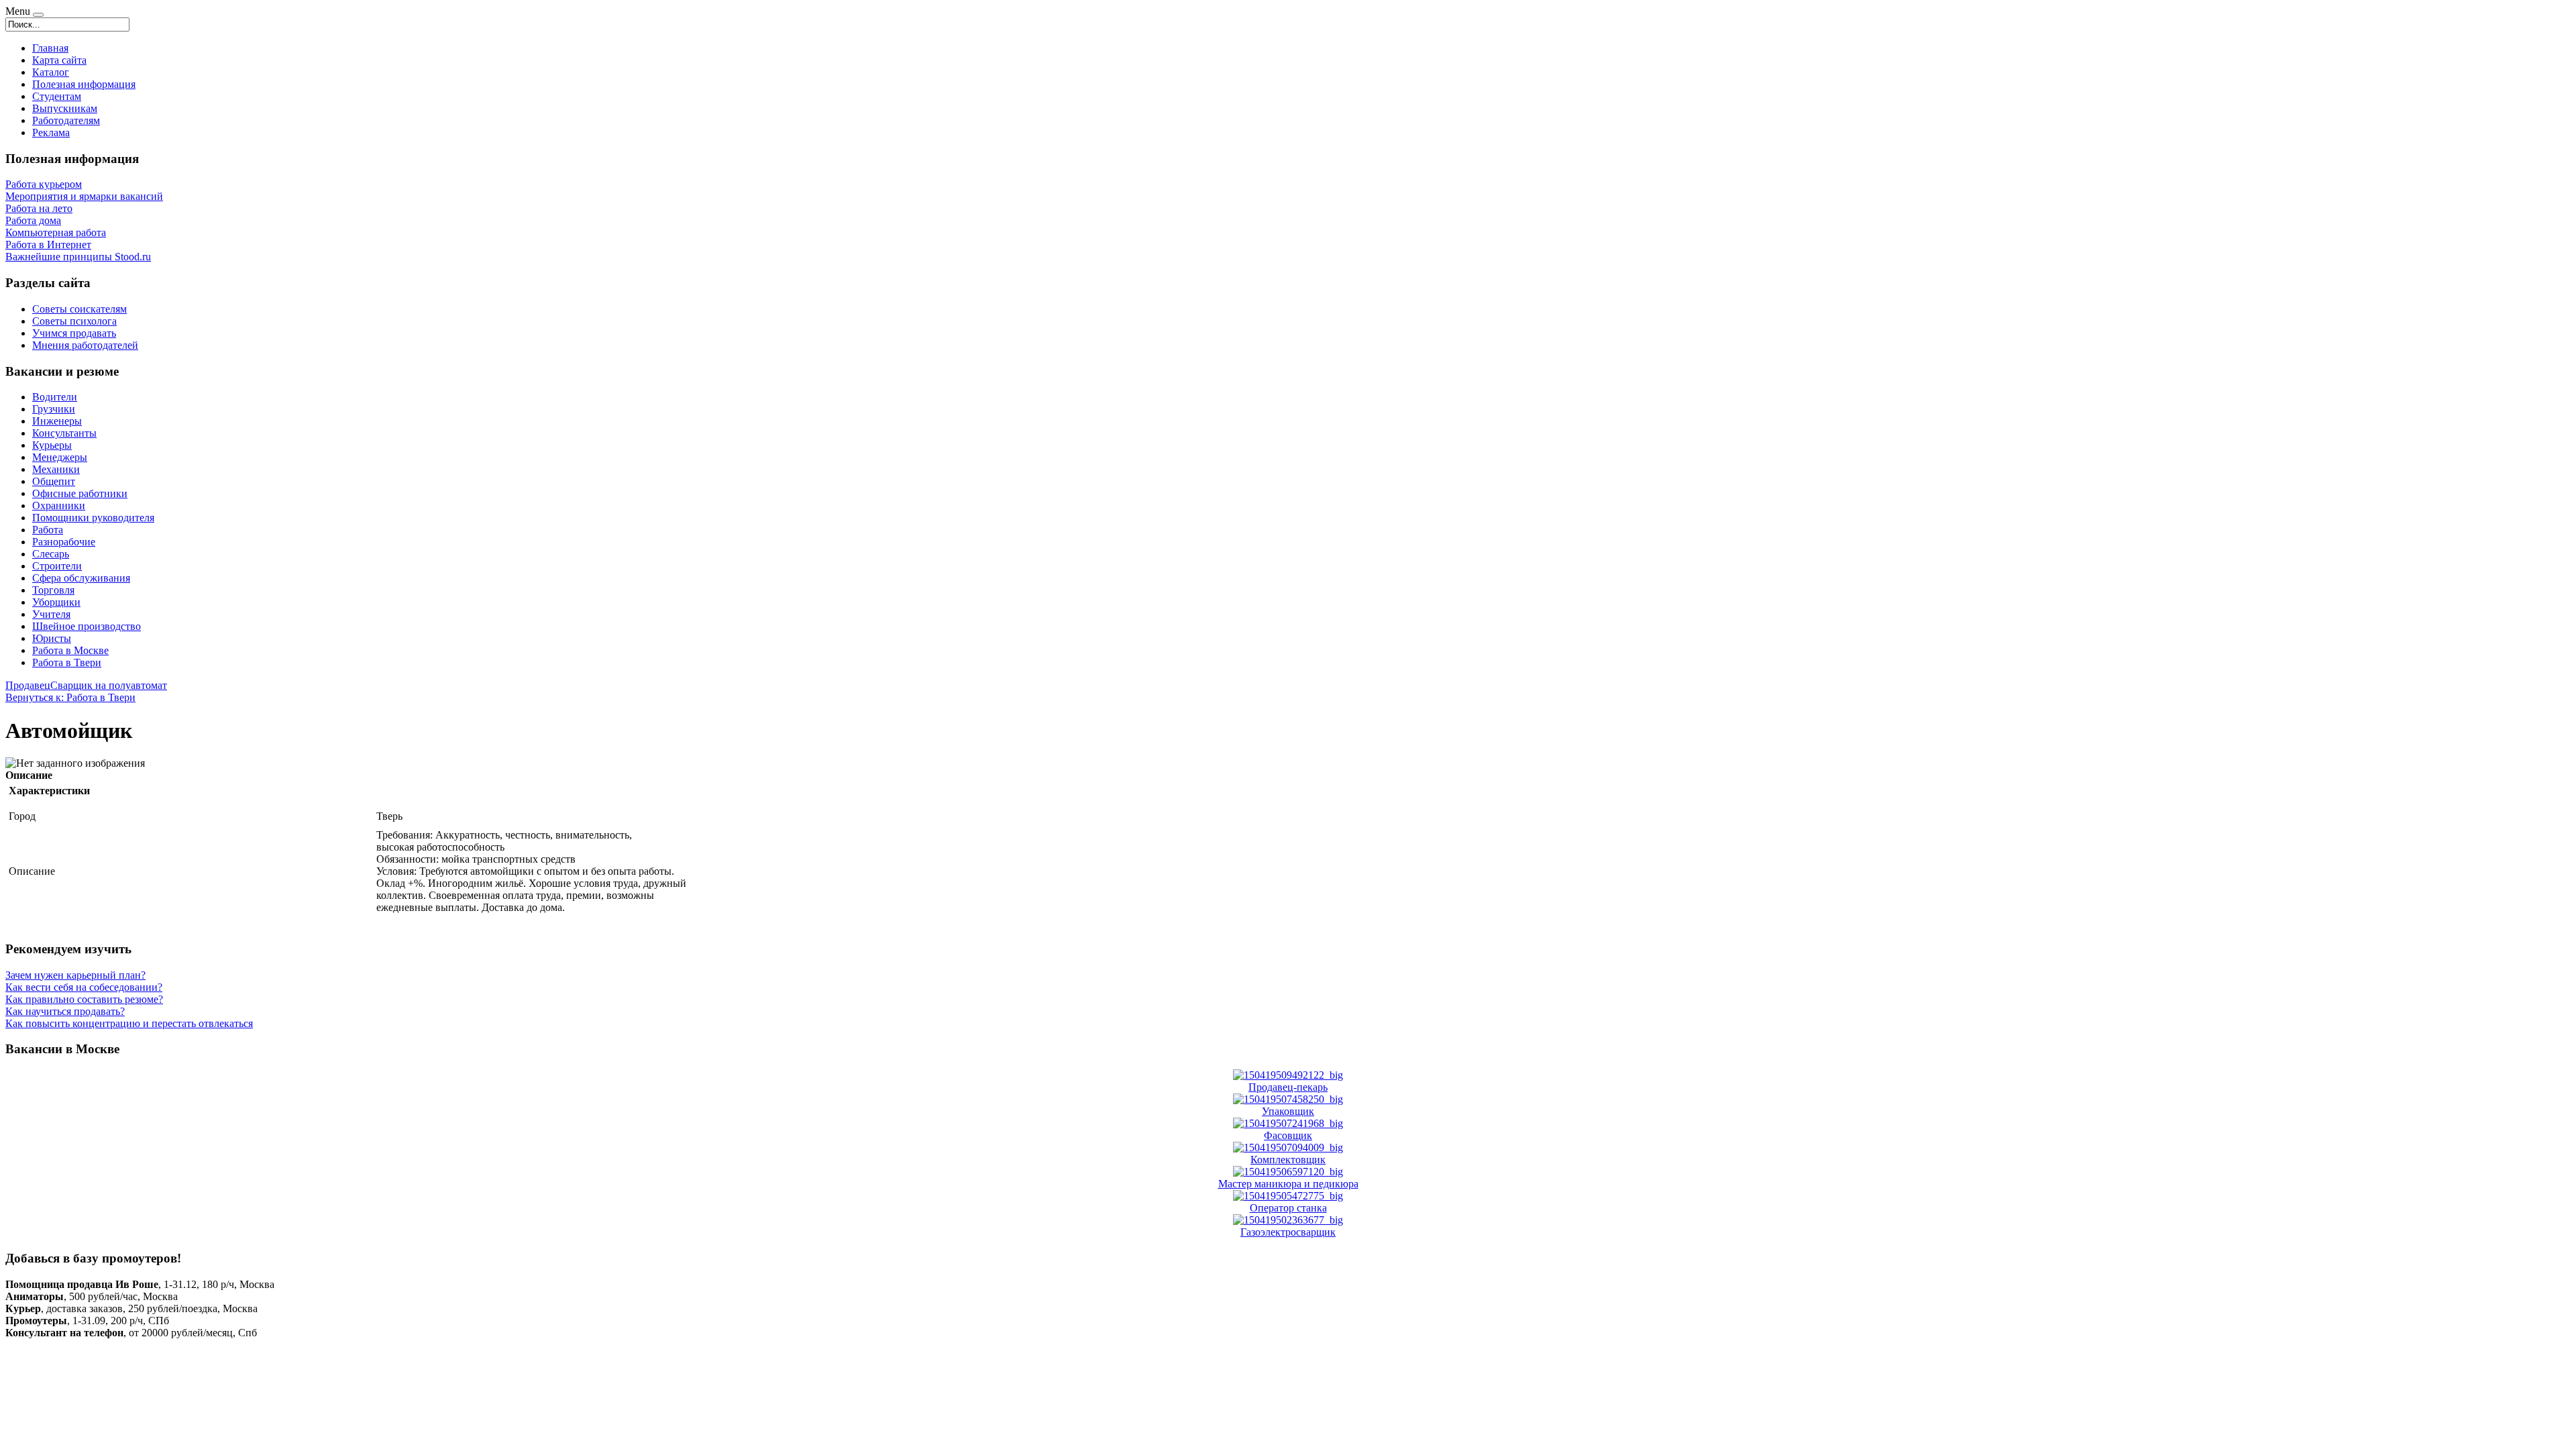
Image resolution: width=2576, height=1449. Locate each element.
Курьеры (52, 445)
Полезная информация (84, 84)
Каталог (51, 72)
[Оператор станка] (1288, 1196)
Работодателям (66, 120)
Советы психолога (74, 321)
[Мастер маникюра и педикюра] (1288, 1172)
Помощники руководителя (93, 518)
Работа (48, 530)
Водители (55, 397)
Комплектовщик (1288, 1160)
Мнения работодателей (85, 345)
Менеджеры (60, 457)
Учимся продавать (74, 333)
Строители (57, 566)
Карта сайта (59, 60)
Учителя (51, 614)
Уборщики (56, 602)
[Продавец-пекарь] (1288, 1075)
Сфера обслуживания (81, 578)
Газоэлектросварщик (1288, 1232)
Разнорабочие (64, 542)
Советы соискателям (79, 309)
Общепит (54, 481)
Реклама (51, 132)
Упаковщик (1288, 1111)
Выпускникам (65, 108)
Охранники (59, 505)
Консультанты (64, 433)
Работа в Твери (67, 662)
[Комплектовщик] (1288, 1147)
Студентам (57, 96)
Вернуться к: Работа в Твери (70, 697)
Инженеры (57, 421)
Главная (50, 48)
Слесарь (51, 554)
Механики (56, 469)
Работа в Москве (70, 650)
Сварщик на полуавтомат (109, 685)
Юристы (52, 638)
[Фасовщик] (1288, 1123)
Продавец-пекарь (1288, 1087)
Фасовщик (1288, 1135)
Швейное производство (87, 626)
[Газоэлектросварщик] (1288, 1220)
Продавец (28, 685)
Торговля (53, 590)
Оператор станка (1288, 1208)
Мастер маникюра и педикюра (1288, 1184)
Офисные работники (80, 493)
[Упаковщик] (1288, 1099)
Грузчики (54, 409)
